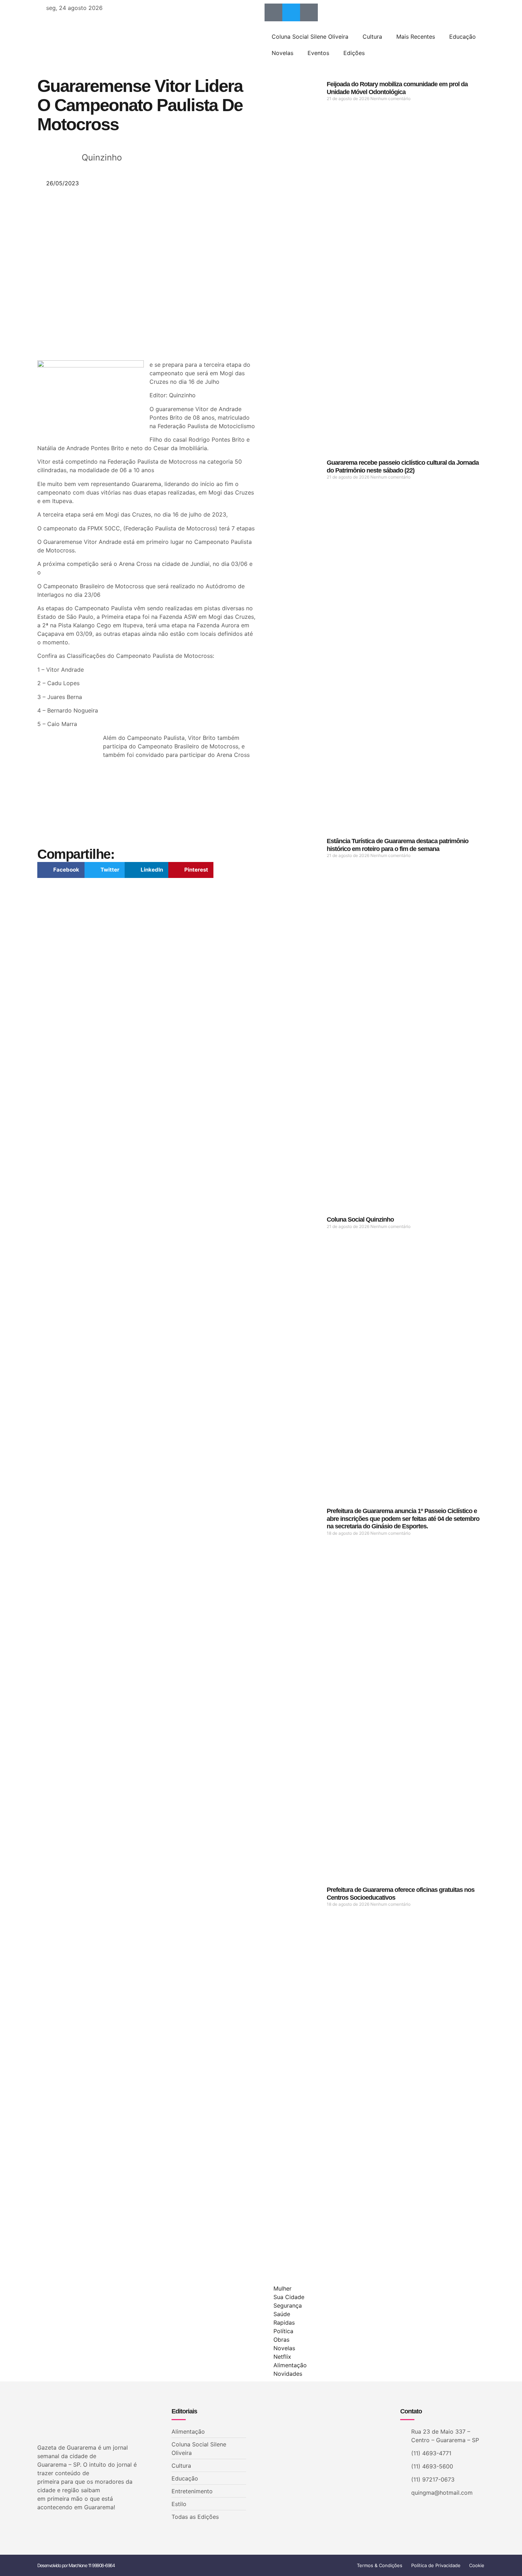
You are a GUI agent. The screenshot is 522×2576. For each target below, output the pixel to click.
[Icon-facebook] (273, 12)
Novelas (282, 53)
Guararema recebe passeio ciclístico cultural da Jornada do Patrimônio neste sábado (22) (403, 466)
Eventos (318, 53)
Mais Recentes (416, 37)
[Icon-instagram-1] (309, 12)
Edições (354, 53)
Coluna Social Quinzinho (360, 1219)
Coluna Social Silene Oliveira (310, 37)
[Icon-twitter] (52, 2526)
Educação (463, 37)
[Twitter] (291, 12)
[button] (61, 870)
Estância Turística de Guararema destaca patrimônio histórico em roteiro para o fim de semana (398, 845)
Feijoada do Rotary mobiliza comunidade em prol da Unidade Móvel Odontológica (397, 88)
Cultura (372, 37)
